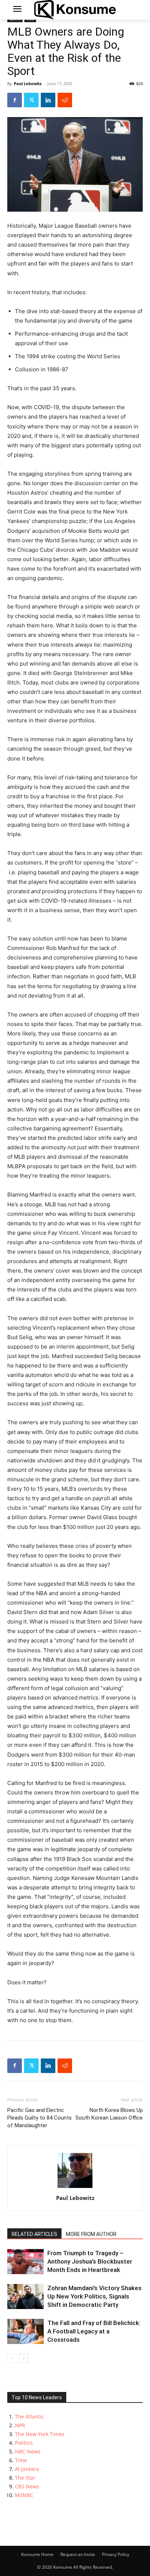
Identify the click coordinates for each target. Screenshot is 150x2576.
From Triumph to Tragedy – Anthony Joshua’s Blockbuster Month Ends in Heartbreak (90, 2261)
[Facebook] (15, 100)
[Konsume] (75, 10)
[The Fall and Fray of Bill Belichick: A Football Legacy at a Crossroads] (25, 2331)
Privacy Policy (116, 2554)
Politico (24, 2443)
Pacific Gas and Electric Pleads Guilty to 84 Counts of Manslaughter (40, 2118)
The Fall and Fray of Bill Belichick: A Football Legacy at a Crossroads (94, 2331)
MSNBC (24, 2495)
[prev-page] (12, 2358)
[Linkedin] (48, 100)
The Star (25, 2478)
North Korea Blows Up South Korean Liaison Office (109, 2114)
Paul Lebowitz (28, 83)
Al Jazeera (27, 2469)
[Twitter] (31, 100)
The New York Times (40, 2434)
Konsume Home (37, 2554)
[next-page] (23, 2358)
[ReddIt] (65, 100)
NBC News (28, 2451)
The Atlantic (29, 2417)
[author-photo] (75, 2188)
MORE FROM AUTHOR (91, 2234)
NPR (20, 2425)
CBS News (27, 2486)
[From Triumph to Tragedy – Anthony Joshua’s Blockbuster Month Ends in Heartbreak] (25, 2262)
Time (21, 2460)
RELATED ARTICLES (34, 2234)
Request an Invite (78, 2554)
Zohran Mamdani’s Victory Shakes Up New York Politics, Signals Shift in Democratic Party (94, 2296)
